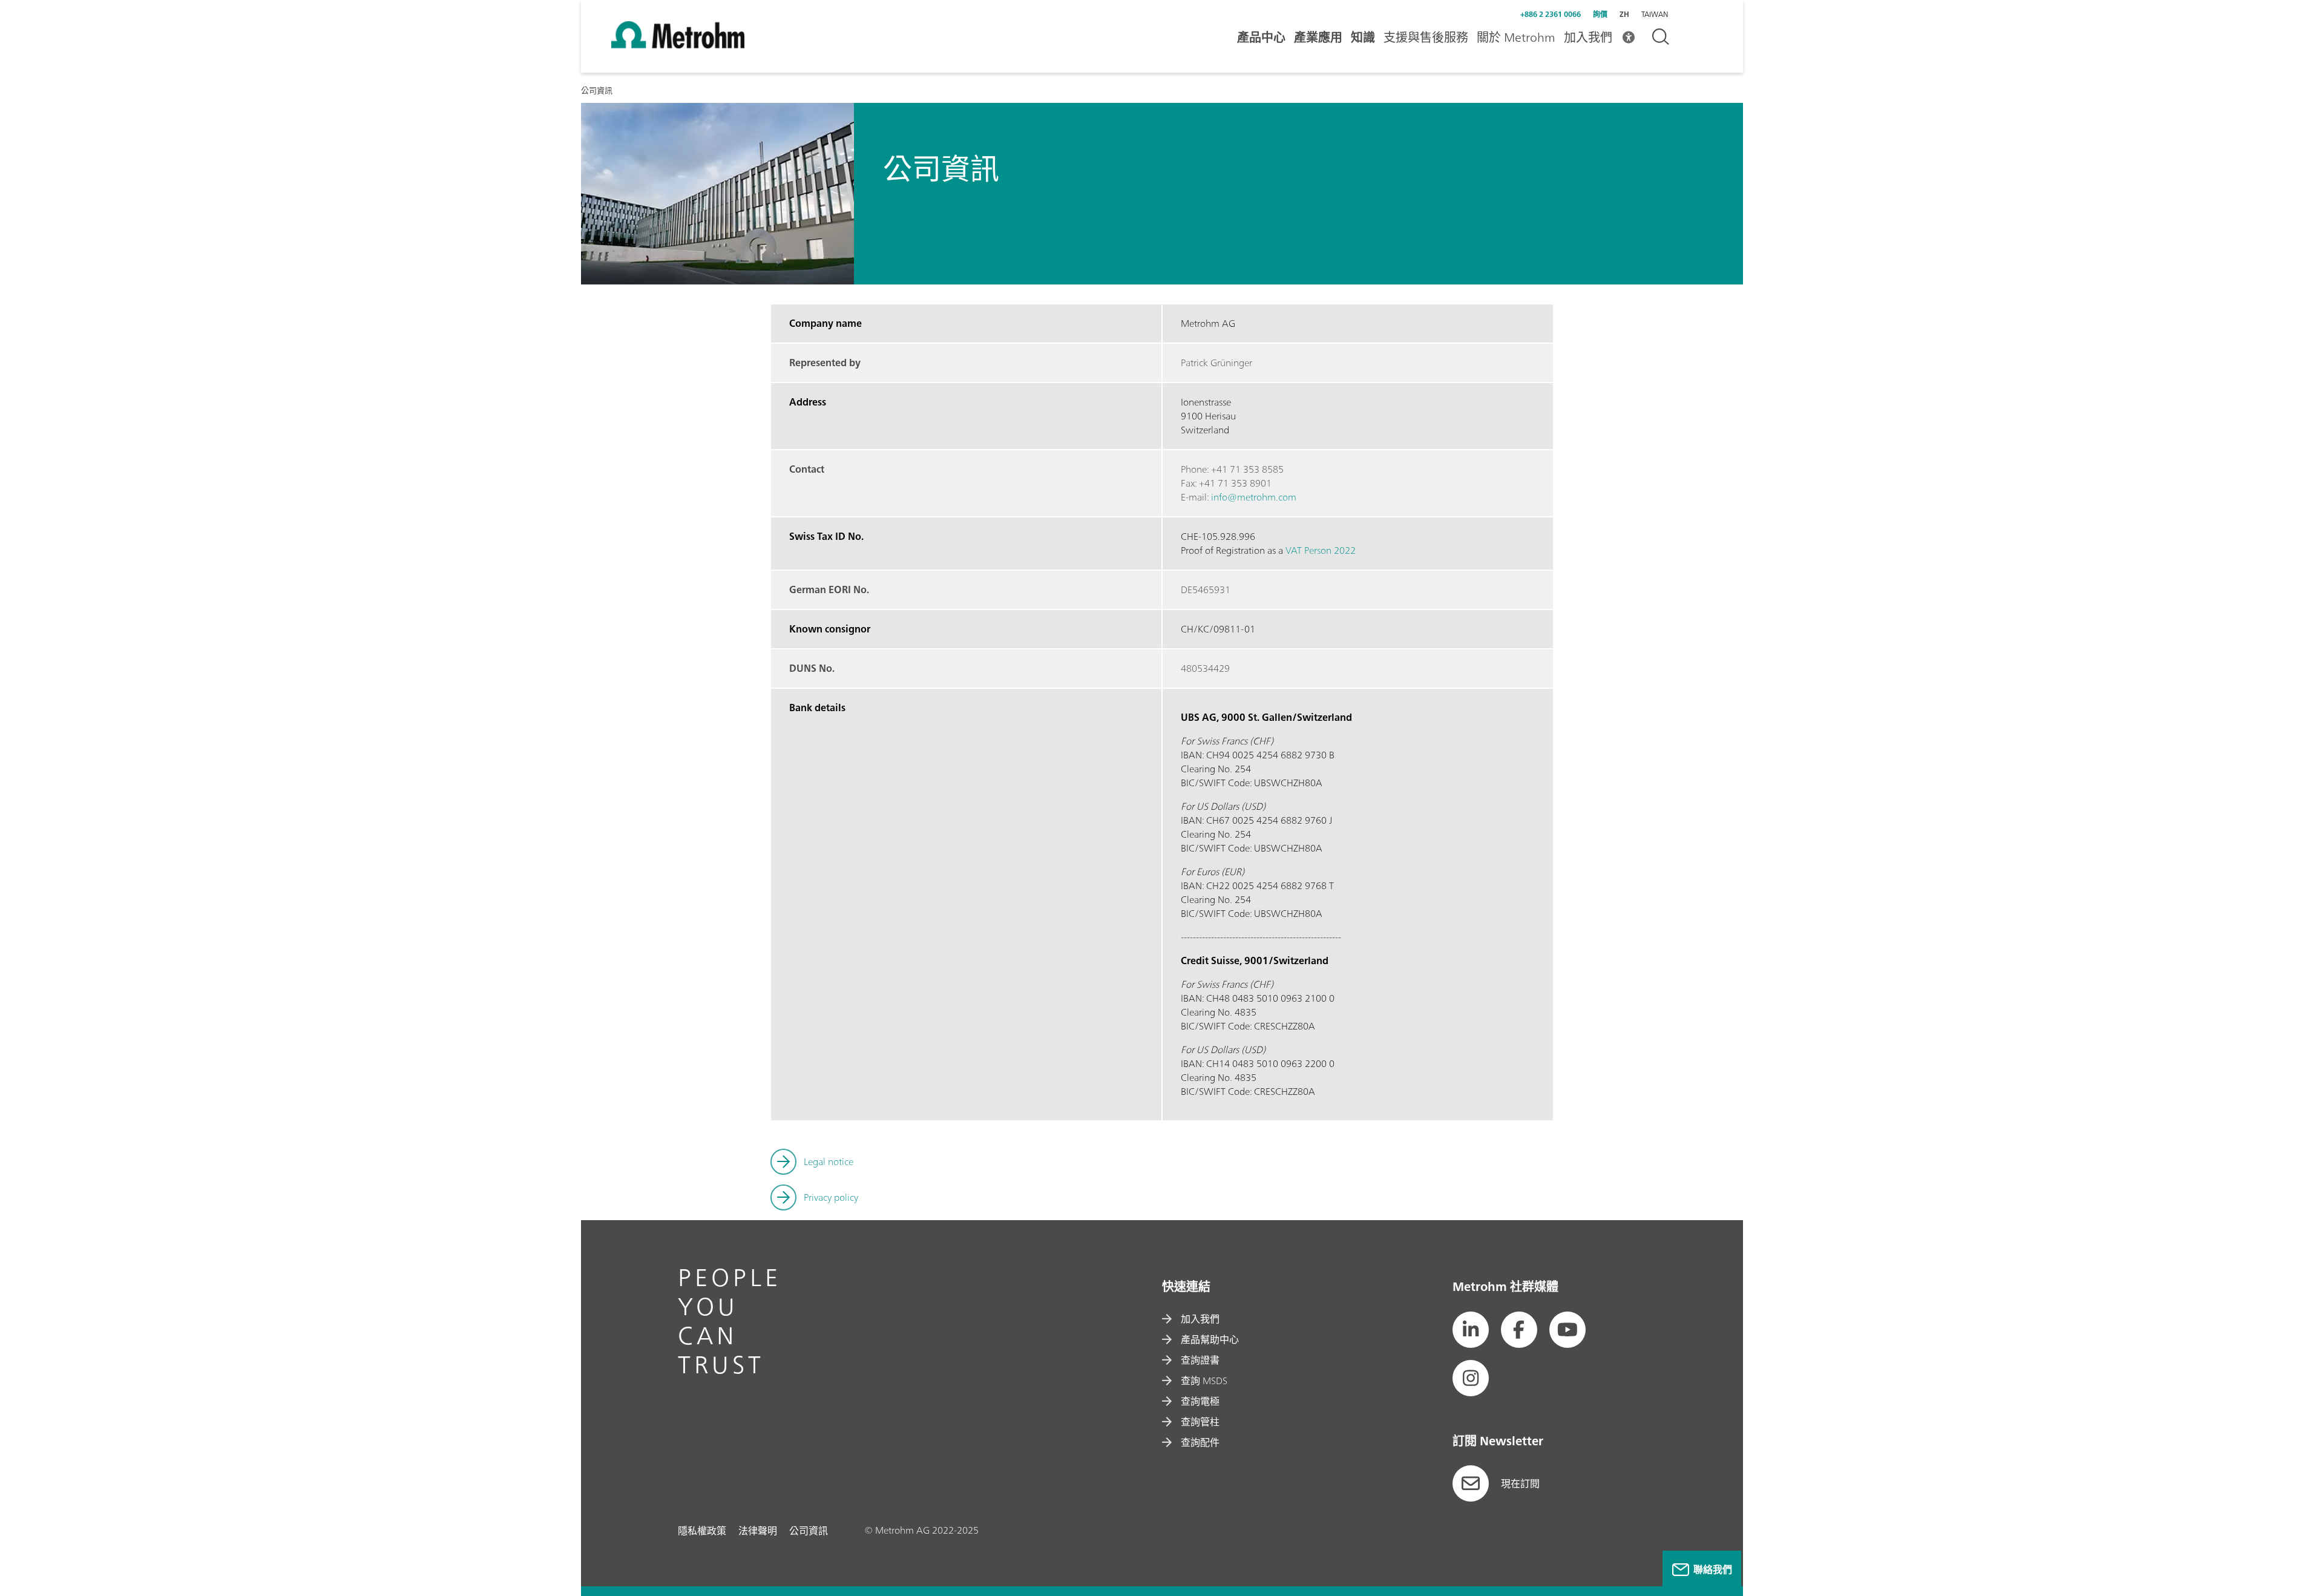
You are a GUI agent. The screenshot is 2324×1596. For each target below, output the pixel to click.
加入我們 (1588, 37)
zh (1624, 14)
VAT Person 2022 (1321, 550)
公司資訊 (809, 1531)
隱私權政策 (702, 1531)
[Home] (678, 45)
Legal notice (829, 1161)
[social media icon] (1471, 1330)
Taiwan (1655, 15)
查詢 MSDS (1204, 1381)
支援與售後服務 (1426, 37)
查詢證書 (1200, 1360)
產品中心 (1261, 37)
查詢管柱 (1200, 1422)
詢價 (1600, 14)
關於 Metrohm (1516, 37)
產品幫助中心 (1210, 1339)
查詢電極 (1200, 1401)
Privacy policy (831, 1197)
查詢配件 (1200, 1442)
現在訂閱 (1520, 1483)
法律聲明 (758, 1531)
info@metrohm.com (1254, 497)
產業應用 (1318, 37)
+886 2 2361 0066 (1551, 14)
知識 (1363, 37)
